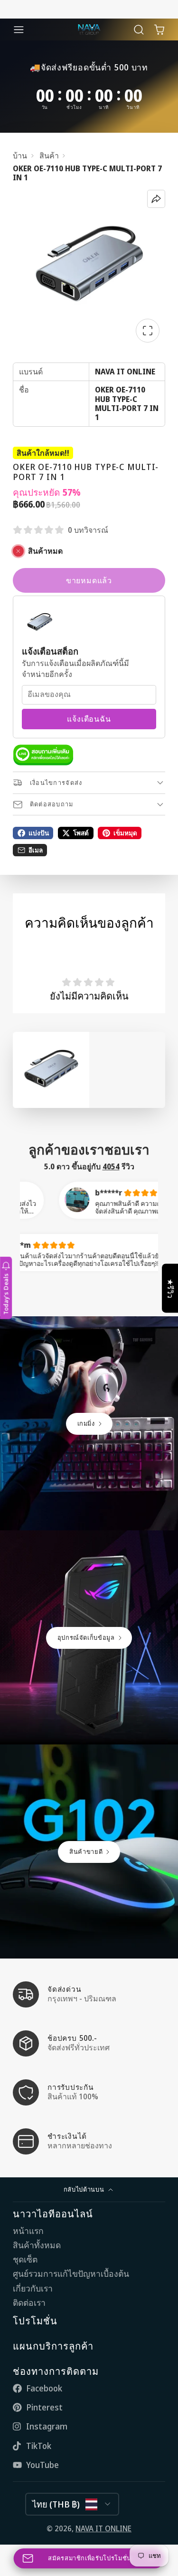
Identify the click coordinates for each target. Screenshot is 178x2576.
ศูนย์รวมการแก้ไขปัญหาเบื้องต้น (71, 2274)
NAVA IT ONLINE (103, 2528)
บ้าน (20, 156)
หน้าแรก (28, 2231)
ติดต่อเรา (29, 2303)
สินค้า (49, 156)
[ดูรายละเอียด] (43, 755)
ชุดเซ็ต (25, 2259)
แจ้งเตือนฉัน (89, 719)
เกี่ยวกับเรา (33, 2288)
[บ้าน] (89, 29)
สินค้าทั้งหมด (37, 2245)
